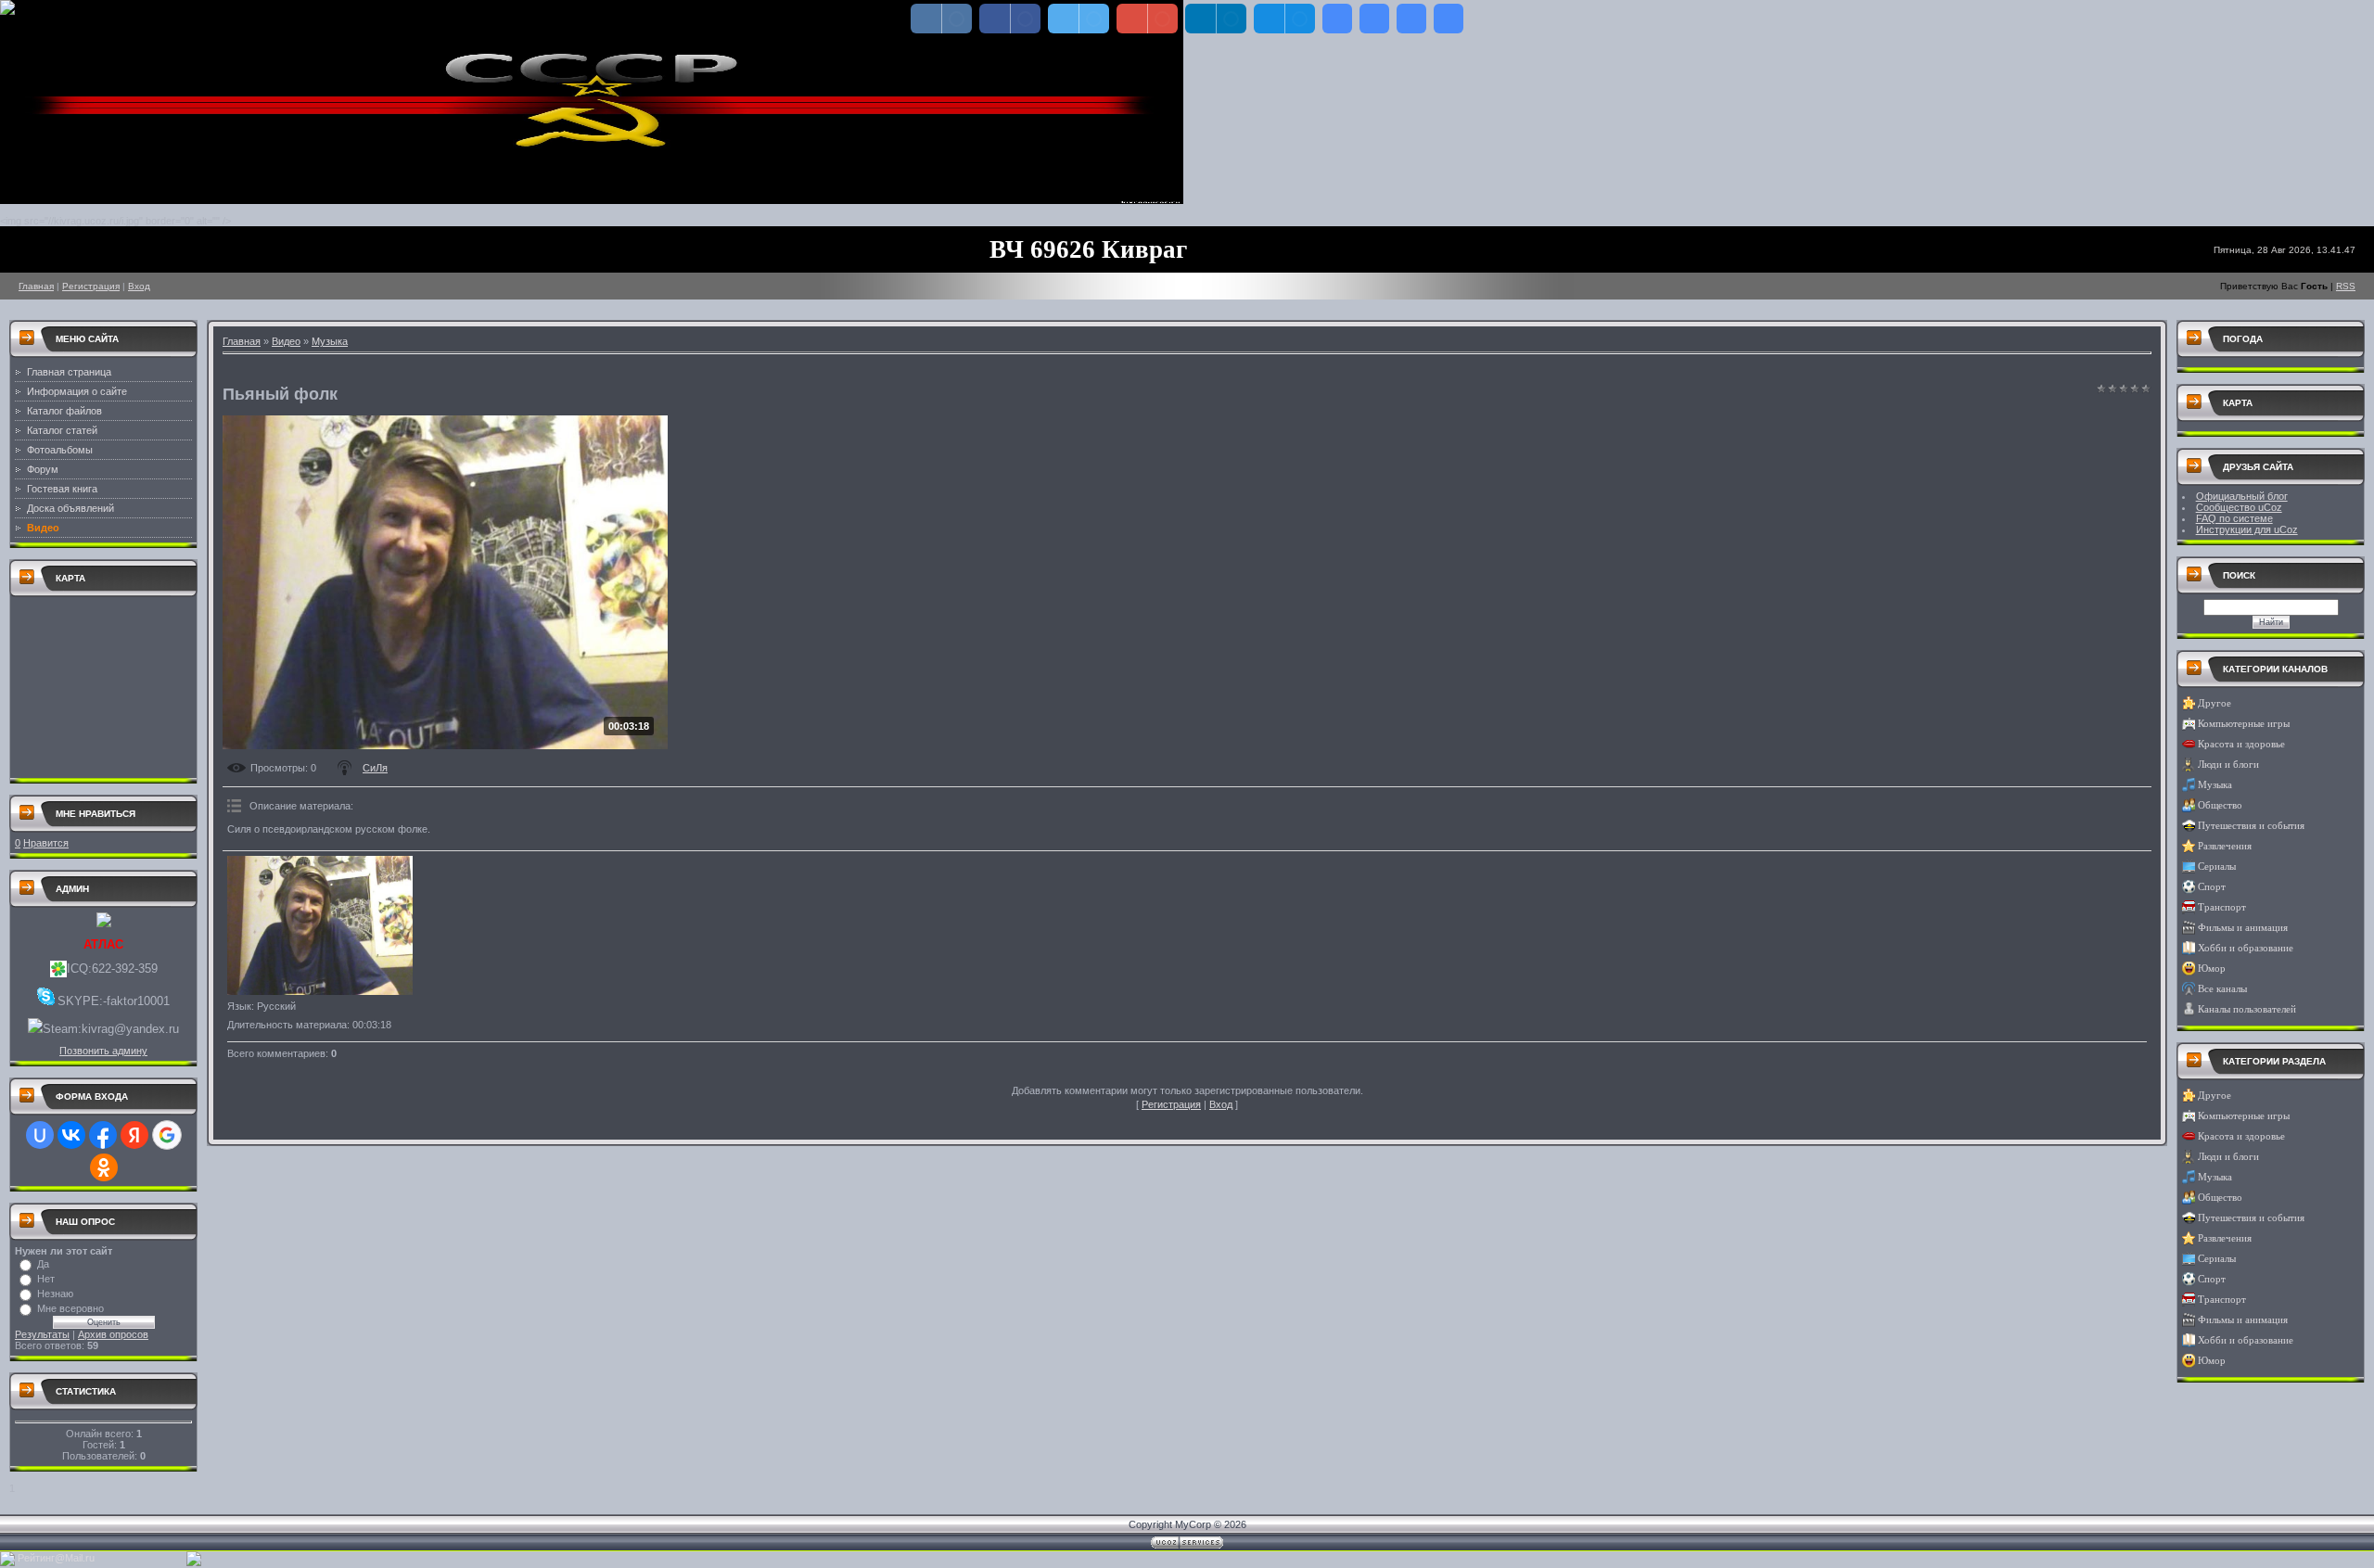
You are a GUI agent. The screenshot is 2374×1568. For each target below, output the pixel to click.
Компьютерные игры (2244, 724)
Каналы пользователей (2247, 1009)
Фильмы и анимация (2243, 928)
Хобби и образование (2246, 948)
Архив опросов (113, 1334)
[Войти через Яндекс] (134, 1135)
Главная (36, 286)
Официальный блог (2242, 496)
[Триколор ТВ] (7, 1562)
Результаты (42, 1334)
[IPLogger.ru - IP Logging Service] (194, 1562)
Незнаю (55, 1294)
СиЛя (375, 768)
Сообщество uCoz (2239, 507)
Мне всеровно (70, 1308)
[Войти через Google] (167, 1135)
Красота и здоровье (2241, 744)
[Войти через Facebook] (103, 1135)
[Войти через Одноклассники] (104, 1167)
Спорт (2212, 887)
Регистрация (91, 286)
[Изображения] (320, 925)
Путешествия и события (2251, 826)
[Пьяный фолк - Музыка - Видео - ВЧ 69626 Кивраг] (1337, 19)
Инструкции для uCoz (2247, 529)
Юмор (2212, 969)
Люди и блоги (2228, 765)
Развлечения (2225, 846)
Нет (46, 1279)
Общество (2220, 805)
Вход (139, 286)
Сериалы (2217, 867)
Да (43, 1264)
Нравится (46, 843)
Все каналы (2222, 989)
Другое (2214, 703)
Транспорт (2222, 907)
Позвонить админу (103, 1051)
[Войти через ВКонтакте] (71, 1135)
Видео (286, 341)
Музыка (330, 341)
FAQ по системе (2234, 518)
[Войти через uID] (40, 1135)
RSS (2346, 286)
